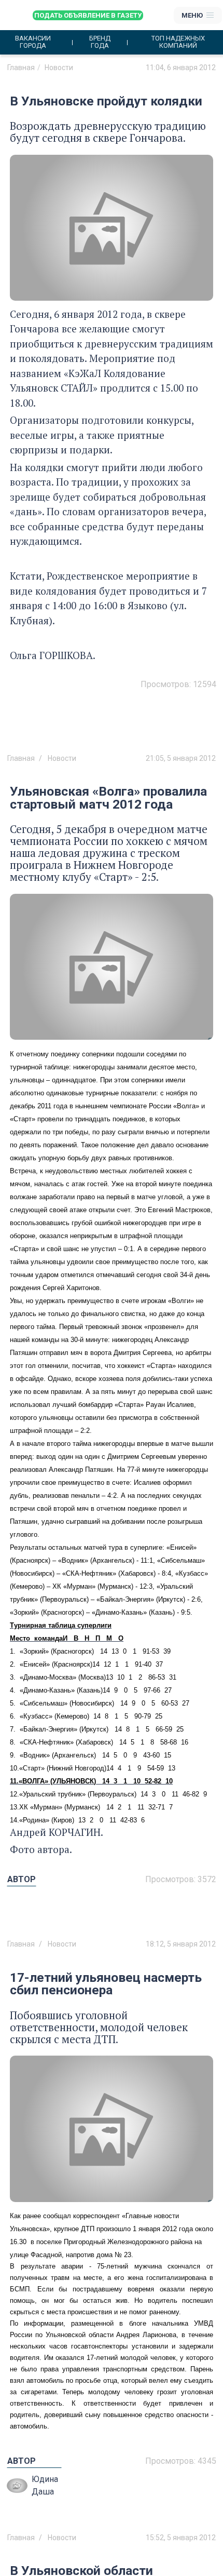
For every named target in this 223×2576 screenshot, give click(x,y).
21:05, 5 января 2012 (181, 758)
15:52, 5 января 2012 (181, 2538)
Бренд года (100, 42)
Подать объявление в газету (88, 15)
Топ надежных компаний (178, 42)
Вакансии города (33, 42)
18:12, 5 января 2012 (181, 1944)
